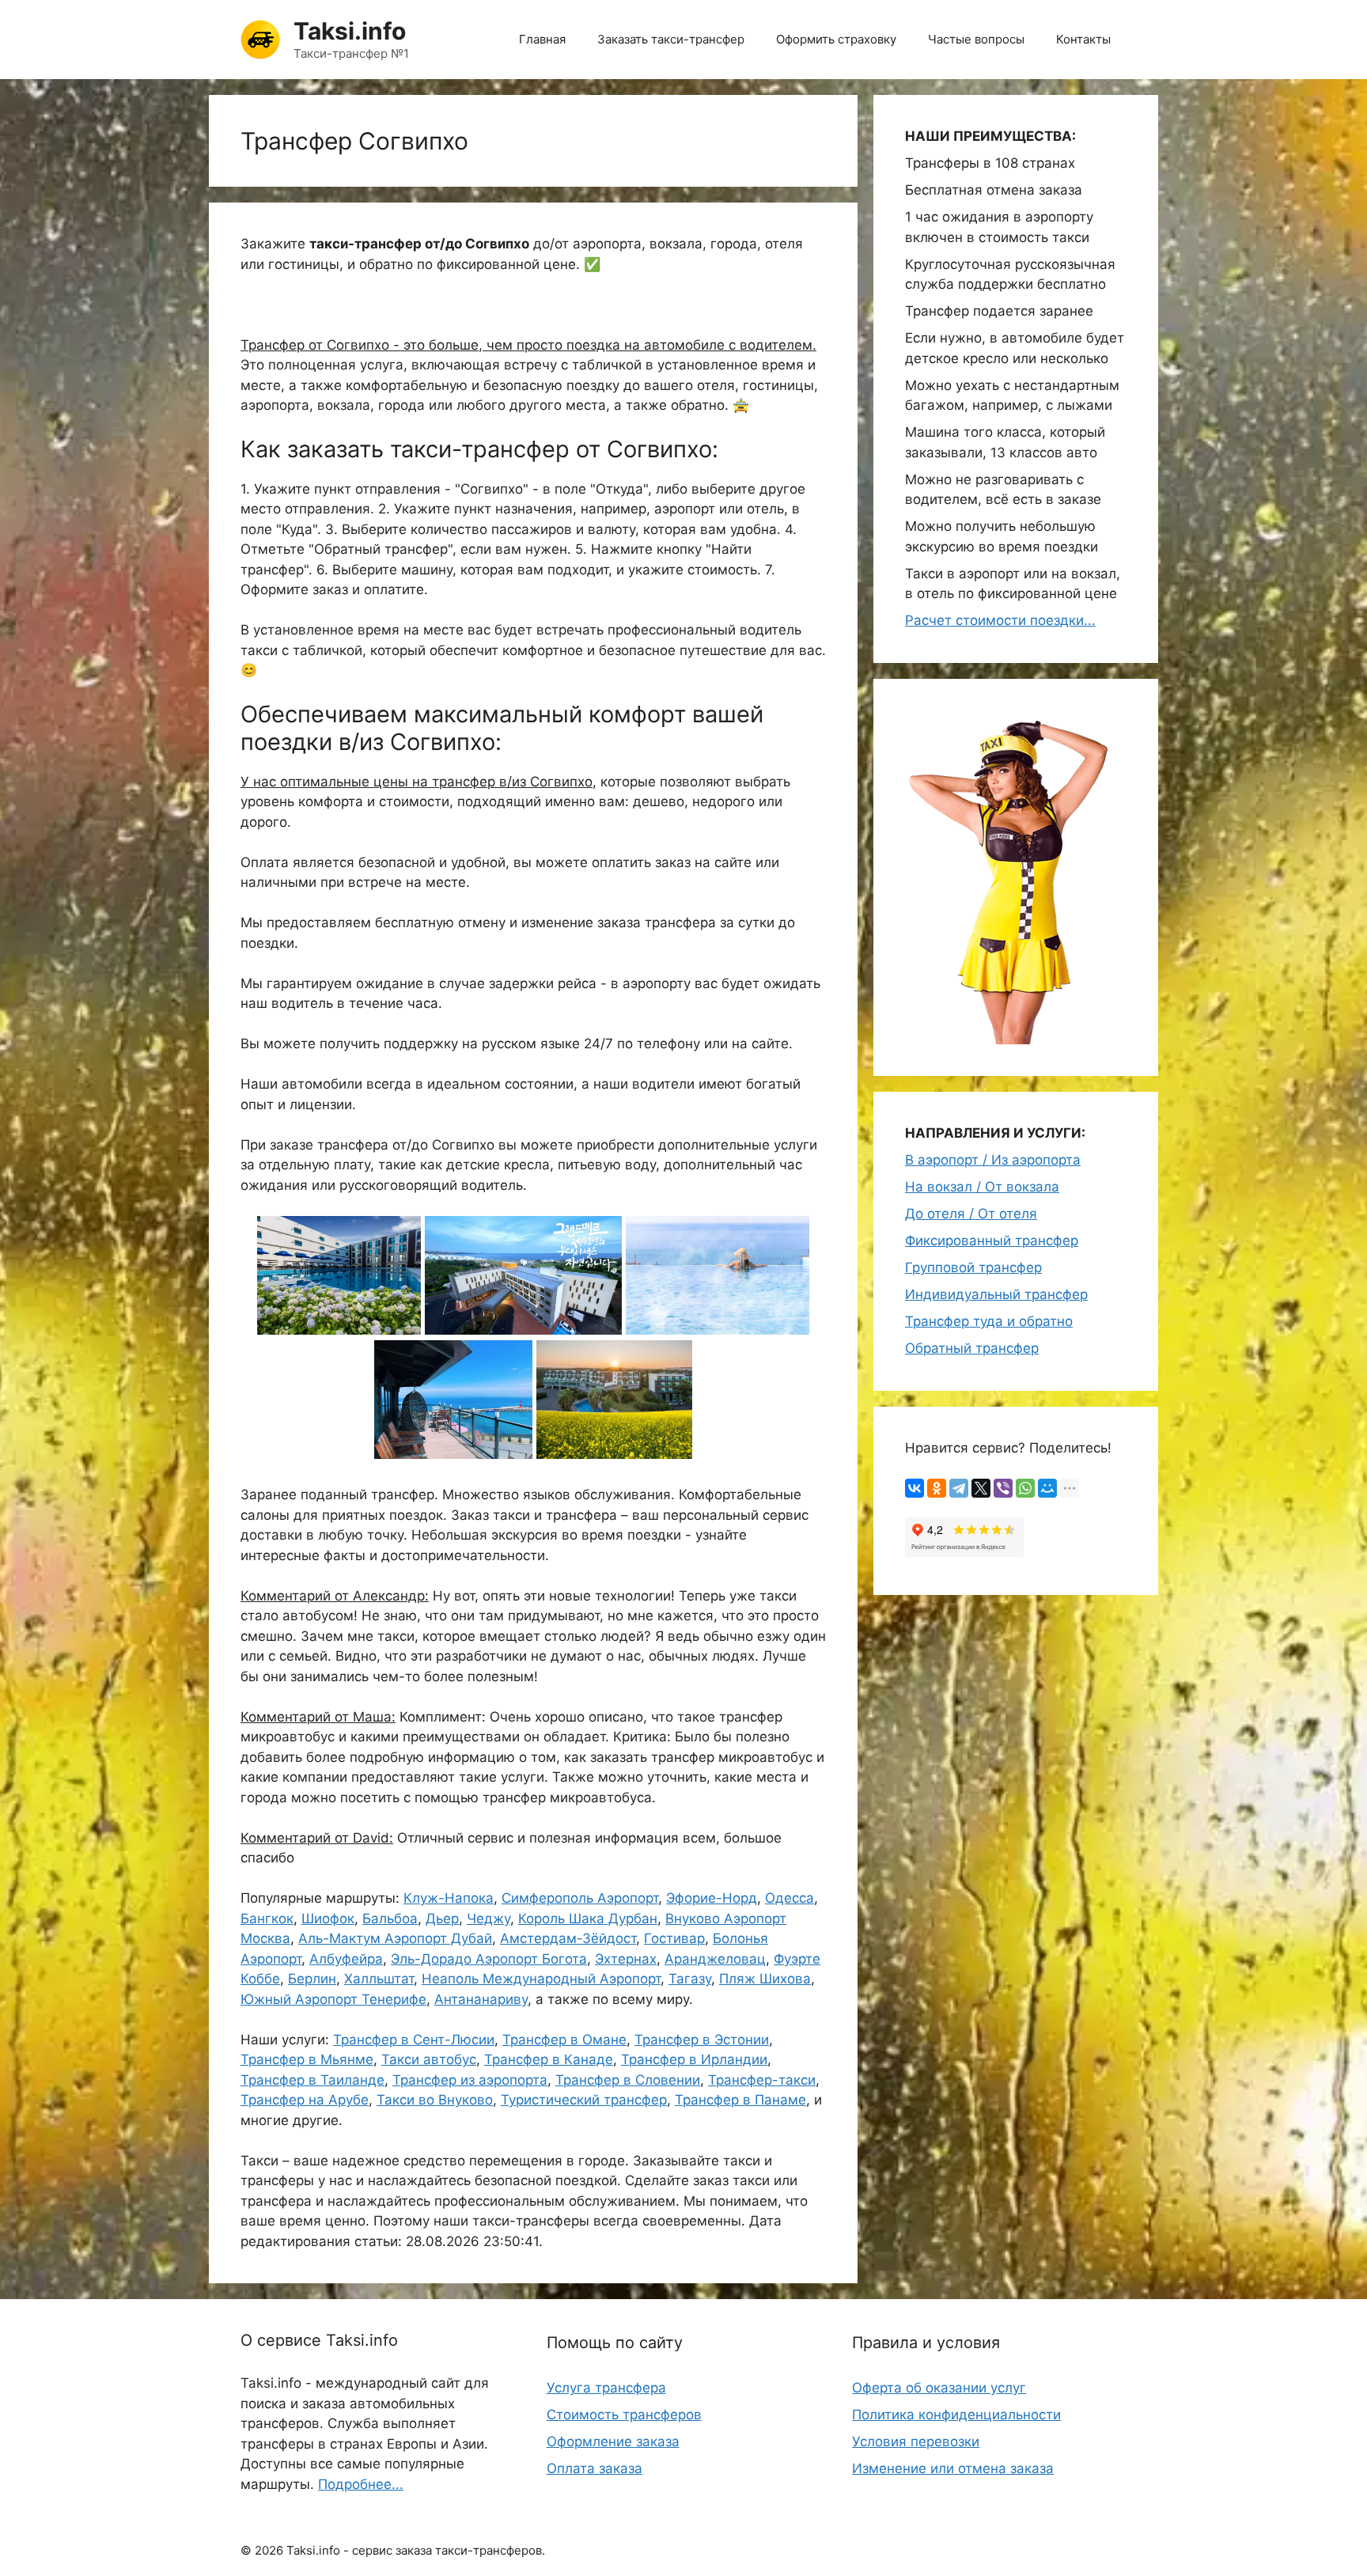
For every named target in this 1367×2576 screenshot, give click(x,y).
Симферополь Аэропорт (580, 1898)
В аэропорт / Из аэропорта (993, 1160)
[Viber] (1003, 1488)
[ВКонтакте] (914, 1488)
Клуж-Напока (449, 1898)
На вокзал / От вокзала (982, 1187)
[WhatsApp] (1025, 1488)
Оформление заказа (613, 2442)
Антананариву (481, 1999)
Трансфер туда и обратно (989, 1321)
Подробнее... (361, 2484)
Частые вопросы (976, 39)
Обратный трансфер (972, 1348)
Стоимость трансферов (624, 2415)
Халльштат (379, 1979)
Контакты (1083, 39)
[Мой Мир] (1047, 1488)
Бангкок (267, 1919)
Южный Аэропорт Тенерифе (333, 1999)
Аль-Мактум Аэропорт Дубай (395, 1938)
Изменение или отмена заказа (953, 2468)
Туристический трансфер (584, 2100)
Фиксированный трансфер (992, 1241)
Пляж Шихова (765, 1979)
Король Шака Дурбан (588, 1919)
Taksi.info (350, 31)
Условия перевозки (916, 2442)
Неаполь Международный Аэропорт (541, 1979)
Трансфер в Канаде (549, 2059)
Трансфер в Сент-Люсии (414, 2040)
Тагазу (690, 1979)
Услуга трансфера (606, 2388)
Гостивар (674, 1938)
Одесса (790, 1898)
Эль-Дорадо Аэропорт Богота (489, 1959)
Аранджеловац (715, 1959)
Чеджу (488, 1919)
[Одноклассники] (937, 1488)
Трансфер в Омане (564, 2040)
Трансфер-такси (762, 2080)
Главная (542, 39)
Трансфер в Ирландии (694, 2059)
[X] (981, 1488)
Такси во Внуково (435, 2100)
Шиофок (328, 1919)
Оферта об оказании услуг (939, 2388)
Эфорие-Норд (712, 1898)
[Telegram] (959, 1488)
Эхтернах (626, 1959)
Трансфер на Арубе (305, 2100)
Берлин (312, 1979)
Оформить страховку (836, 39)
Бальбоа (390, 1919)
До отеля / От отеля (971, 1214)
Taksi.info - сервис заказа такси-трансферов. (416, 2550)
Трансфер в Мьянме (307, 2059)
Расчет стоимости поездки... (1000, 620)
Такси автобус (429, 2059)
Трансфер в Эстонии (702, 2040)
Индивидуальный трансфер (996, 1294)
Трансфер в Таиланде (312, 2080)
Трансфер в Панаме (740, 2100)
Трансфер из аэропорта (470, 2080)
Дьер (442, 1919)
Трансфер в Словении (628, 2080)
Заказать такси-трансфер (671, 39)
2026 (269, 2550)
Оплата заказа (595, 2468)
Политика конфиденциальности (956, 2415)
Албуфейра (346, 1959)
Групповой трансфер (973, 1267)
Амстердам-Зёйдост (568, 1938)
